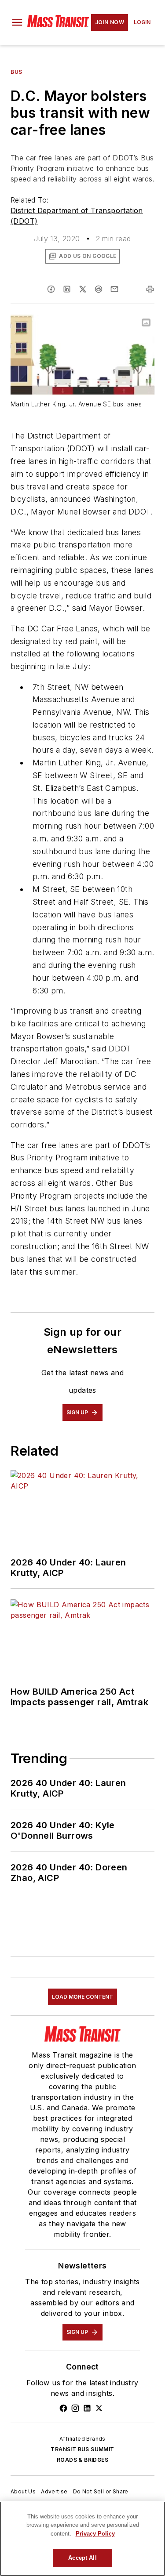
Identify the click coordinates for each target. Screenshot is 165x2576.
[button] (17, 22)
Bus (16, 72)
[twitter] (83, 289)
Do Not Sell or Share (101, 2491)
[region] (82, 2539)
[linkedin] (67, 289)
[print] (150, 289)
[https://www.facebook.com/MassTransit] (63, 2408)
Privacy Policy (95, 2534)
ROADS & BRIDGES (82, 2460)
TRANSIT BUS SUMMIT (82, 2449)
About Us (23, 2491)
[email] (114, 289)
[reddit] (99, 289)
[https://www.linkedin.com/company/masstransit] (87, 2408)
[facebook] (51, 289)
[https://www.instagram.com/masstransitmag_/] (75, 2408)
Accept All (82, 2558)
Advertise (54, 2491)
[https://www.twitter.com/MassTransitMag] (99, 2408)
